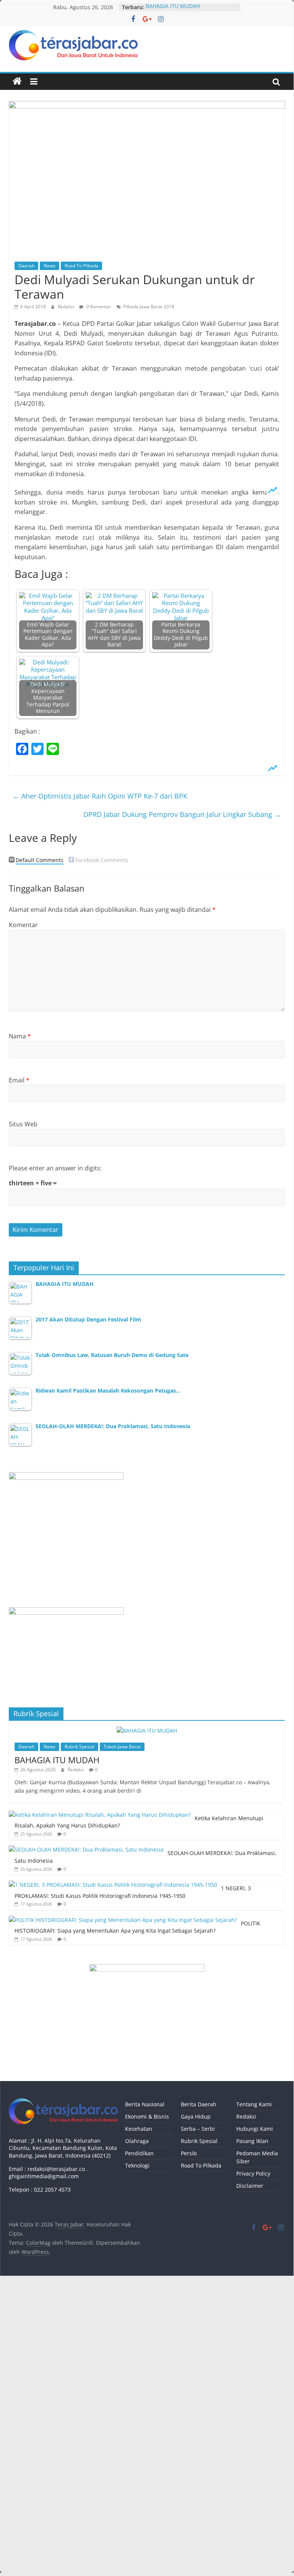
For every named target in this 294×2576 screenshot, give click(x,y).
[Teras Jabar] (17, 81)
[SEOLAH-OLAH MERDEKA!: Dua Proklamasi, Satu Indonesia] (86, 1849)
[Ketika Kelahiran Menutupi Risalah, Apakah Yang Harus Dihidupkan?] (100, 1815)
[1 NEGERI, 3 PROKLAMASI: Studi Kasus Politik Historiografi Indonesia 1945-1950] (113, 1885)
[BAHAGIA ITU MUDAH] (147, 1731)
